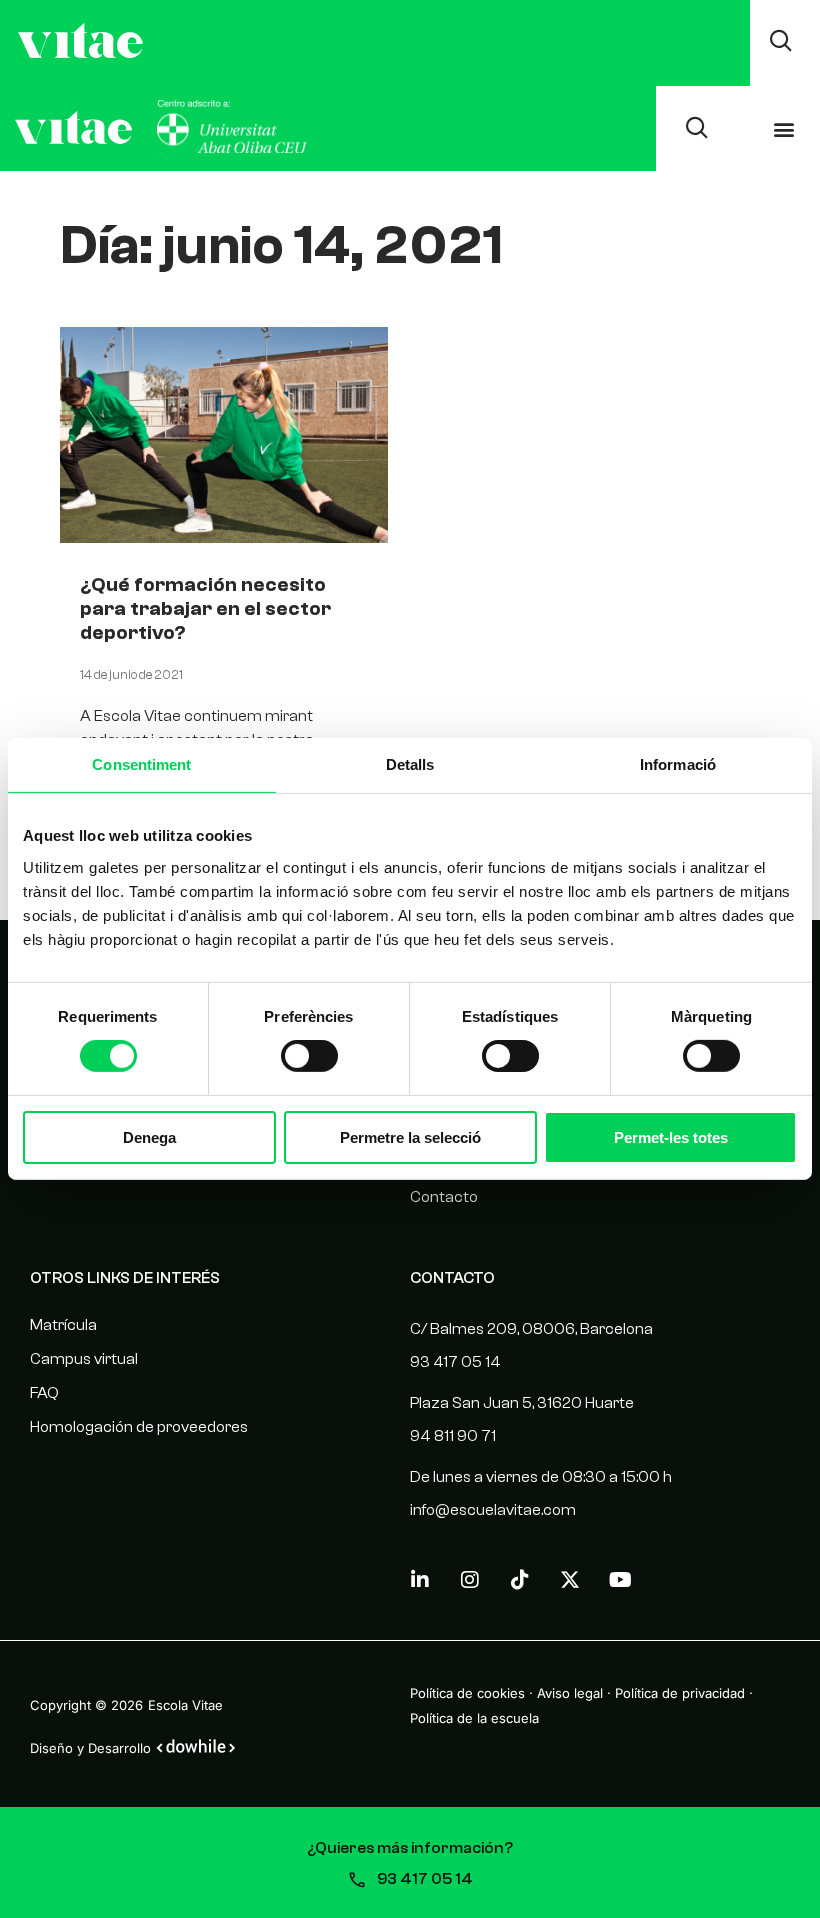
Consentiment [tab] (141, 764)
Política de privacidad (680, 1693)
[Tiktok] (520, 1580)
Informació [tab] (678, 764)
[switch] (309, 1056)
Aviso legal (570, 1693)
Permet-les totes (671, 1137)
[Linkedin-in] (420, 1580)
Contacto (444, 1197)
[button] (783, 128)
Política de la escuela (474, 1718)
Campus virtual (84, 1359)
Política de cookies (467, 1693)
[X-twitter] (570, 1580)
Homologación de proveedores (139, 1427)
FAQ (44, 1393)
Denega (149, 1137)
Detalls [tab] (410, 764)
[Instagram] (470, 1580)
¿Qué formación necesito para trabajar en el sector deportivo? (205, 608)
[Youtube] (620, 1580)
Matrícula (63, 1325)
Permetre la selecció (410, 1137)
